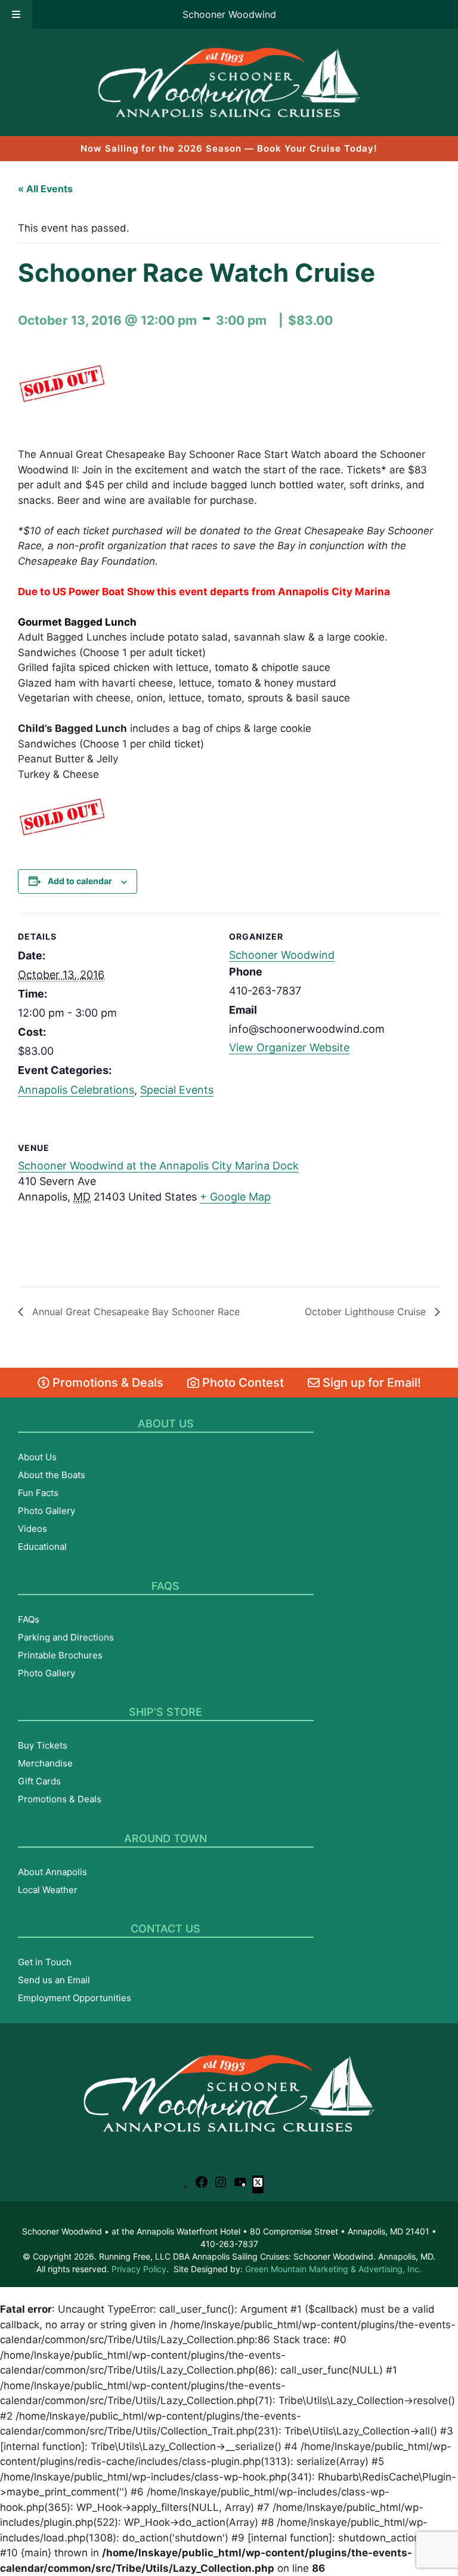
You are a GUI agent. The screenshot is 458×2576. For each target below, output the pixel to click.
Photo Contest (242, 1383)
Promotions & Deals (106, 1383)
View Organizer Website (289, 1047)
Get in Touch (45, 1962)
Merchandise (45, 1763)
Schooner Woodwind (229, 14)
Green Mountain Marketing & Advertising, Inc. (333, 2269)
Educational (42, 1546)
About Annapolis (52, 1872)
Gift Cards (39, 1781)
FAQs (29, 1619)
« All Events (45, 189)
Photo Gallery (47, 1511)
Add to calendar (80, 881)
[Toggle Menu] (16, 14)
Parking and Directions (66, 1637)
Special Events (177, 1090)
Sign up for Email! (370, 1383)
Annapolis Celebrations (76, 1090)
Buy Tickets (43, 1745)
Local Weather (48, 1890)
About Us (37, 1457)
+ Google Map (235, 1197)
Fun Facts (38, 1493)
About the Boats (52, 1475)
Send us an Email (54, 1980)
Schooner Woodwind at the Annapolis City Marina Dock (158, 1166)
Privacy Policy (139, 2269)
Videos (33, 1529)
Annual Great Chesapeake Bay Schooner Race (134, 1312)
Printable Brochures (60, 1655)
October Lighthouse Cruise (367, 1312)
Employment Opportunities (75, 1998)
